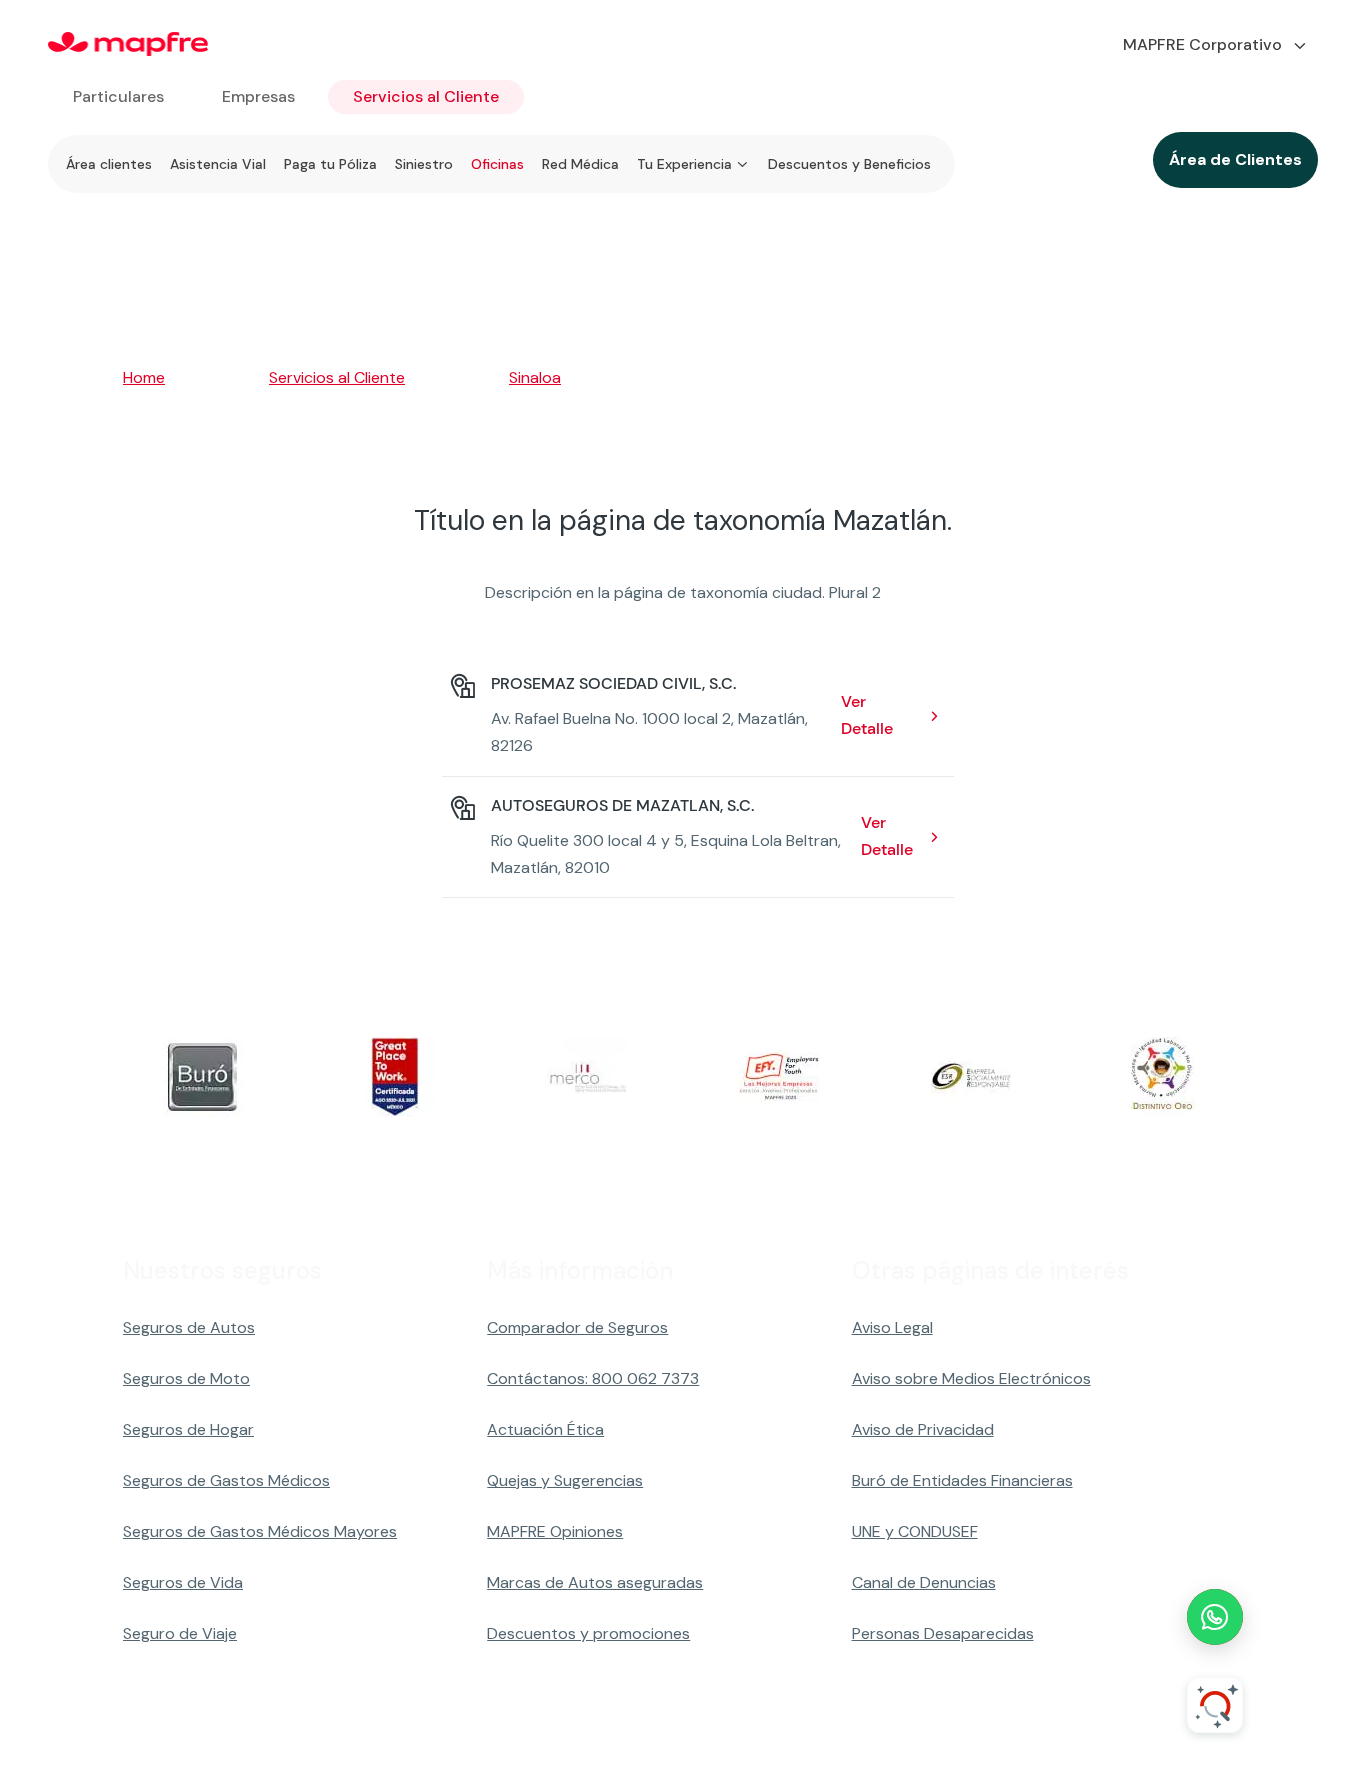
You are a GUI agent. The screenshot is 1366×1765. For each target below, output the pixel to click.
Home (144, 377)
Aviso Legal (892, 1327)
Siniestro (424, 164)
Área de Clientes (1235, 159)
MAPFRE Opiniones (555, 1531)
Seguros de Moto (186, 1378)
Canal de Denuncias (924, 1582)
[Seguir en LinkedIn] (1183, 1720)
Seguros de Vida (183, 1582)
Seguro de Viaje (180, 1633)
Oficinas (497, 164)
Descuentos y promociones (588, 1633)
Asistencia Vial (218, 164)
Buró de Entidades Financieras (962, 1480)
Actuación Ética (545, 1429)
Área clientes (109, 164)
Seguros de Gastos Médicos (226, 1480)
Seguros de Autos (189, 1327)
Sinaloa (535, 377)
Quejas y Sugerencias (565, 1480)
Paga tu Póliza (330, 164)
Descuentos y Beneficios (849, 164)
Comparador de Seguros (577, 1327)
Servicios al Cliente (426, 96)
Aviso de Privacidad (923, 1429)
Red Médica (580, 164)
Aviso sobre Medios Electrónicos (971, 1378)
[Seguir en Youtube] (1135, 1720)
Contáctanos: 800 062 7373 (593, 1378)
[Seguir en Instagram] (1087, 1720)
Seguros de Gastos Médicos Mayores (260, 1531)
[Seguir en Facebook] (991, 1720)
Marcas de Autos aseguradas (595, 1582)
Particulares (118, 96)
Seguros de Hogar (188, 1429)
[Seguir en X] (1039, 1720)
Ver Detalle (867, 715)
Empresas (258, 96)
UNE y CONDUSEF (915, 1531)
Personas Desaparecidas (943, 1633)
